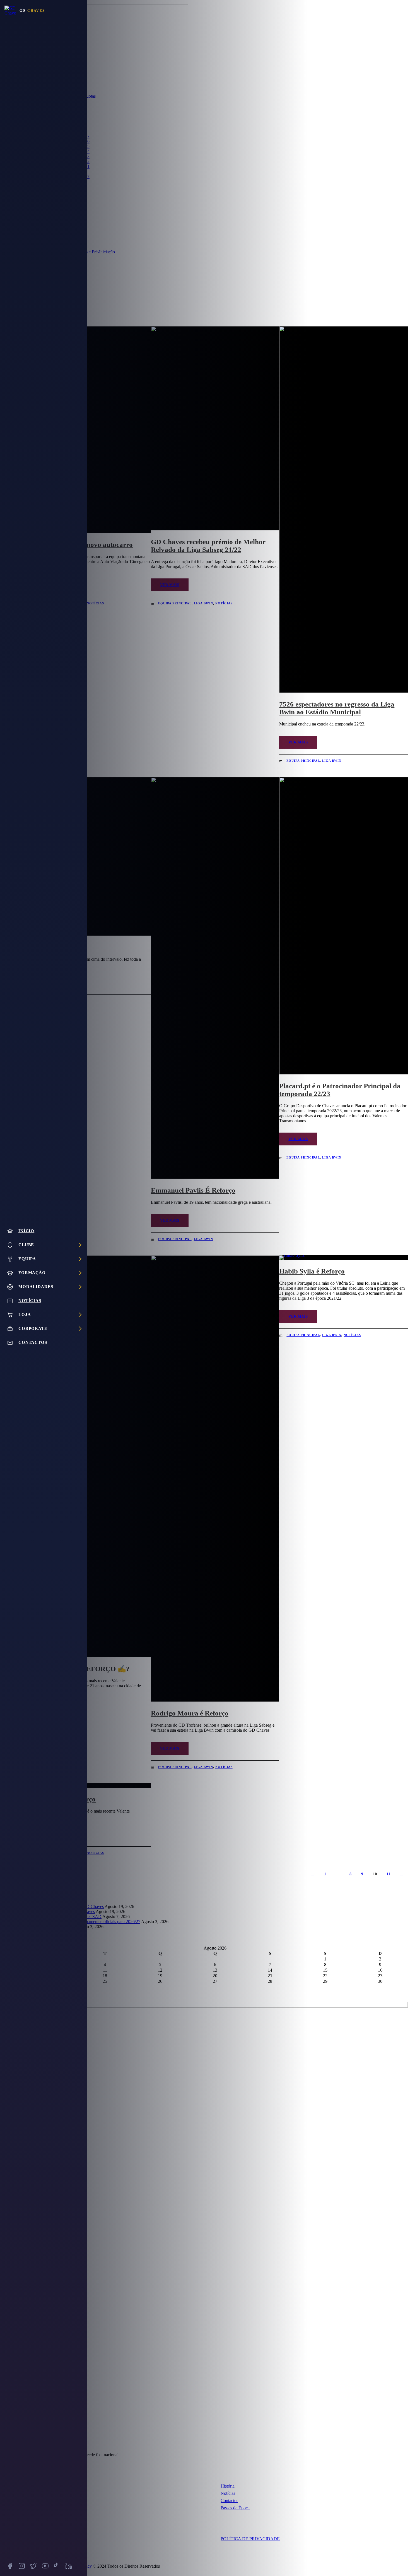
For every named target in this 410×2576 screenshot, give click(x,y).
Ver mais (170, 585)
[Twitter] (33, 2566)
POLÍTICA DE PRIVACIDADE (250, 2539)
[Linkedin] (69, 2566)
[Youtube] (45, 2566)
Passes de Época (235, 2508)
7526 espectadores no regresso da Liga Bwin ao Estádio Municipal (337, 708)
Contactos (229, 2501)
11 (388, 1874)
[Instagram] (22, 2566)
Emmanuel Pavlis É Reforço (193, 1190)
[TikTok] (57, 2566)
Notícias (95, 603)
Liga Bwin (203, 603)
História (228, 2486)
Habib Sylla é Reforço (312, 1271)
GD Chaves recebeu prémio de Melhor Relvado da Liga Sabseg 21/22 (208, 546)
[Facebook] (10, 2566)
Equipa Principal (175, 603)
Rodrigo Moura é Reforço (190, 1713)
